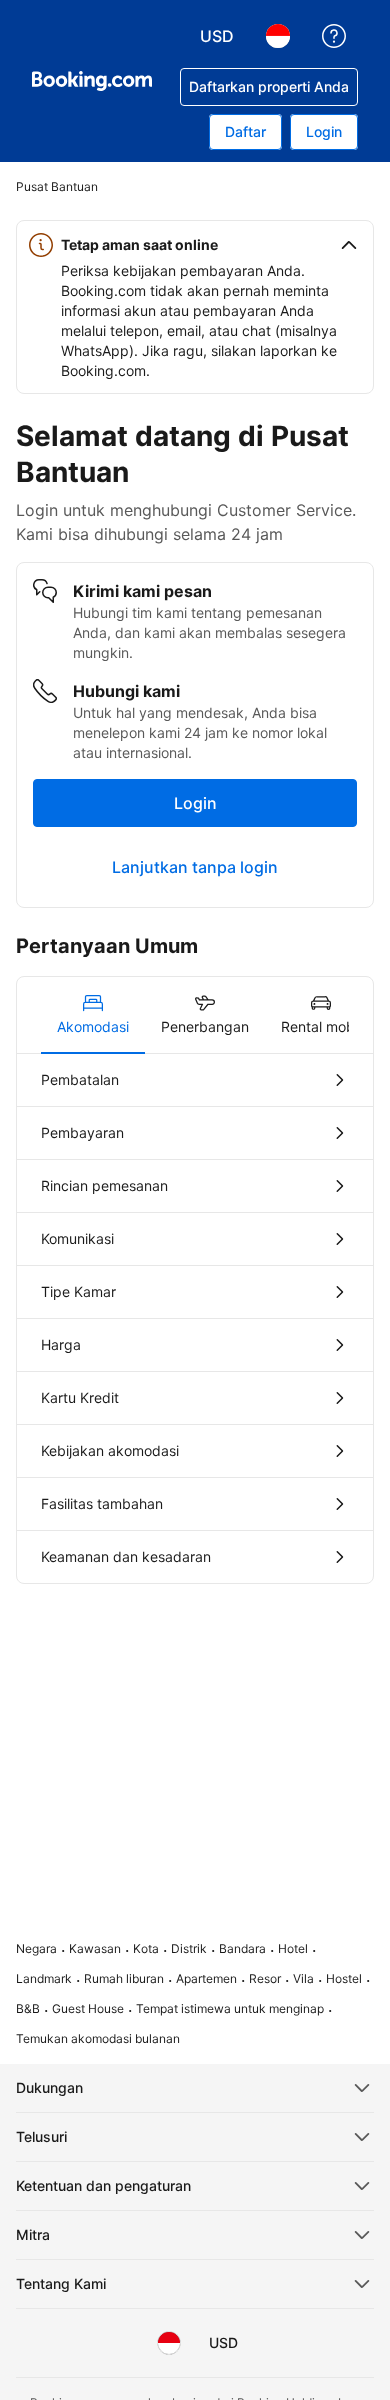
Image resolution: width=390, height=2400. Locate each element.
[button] (195, 245)
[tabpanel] (195, 1318)
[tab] (93, 1015)
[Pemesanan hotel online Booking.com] (92, 81)
